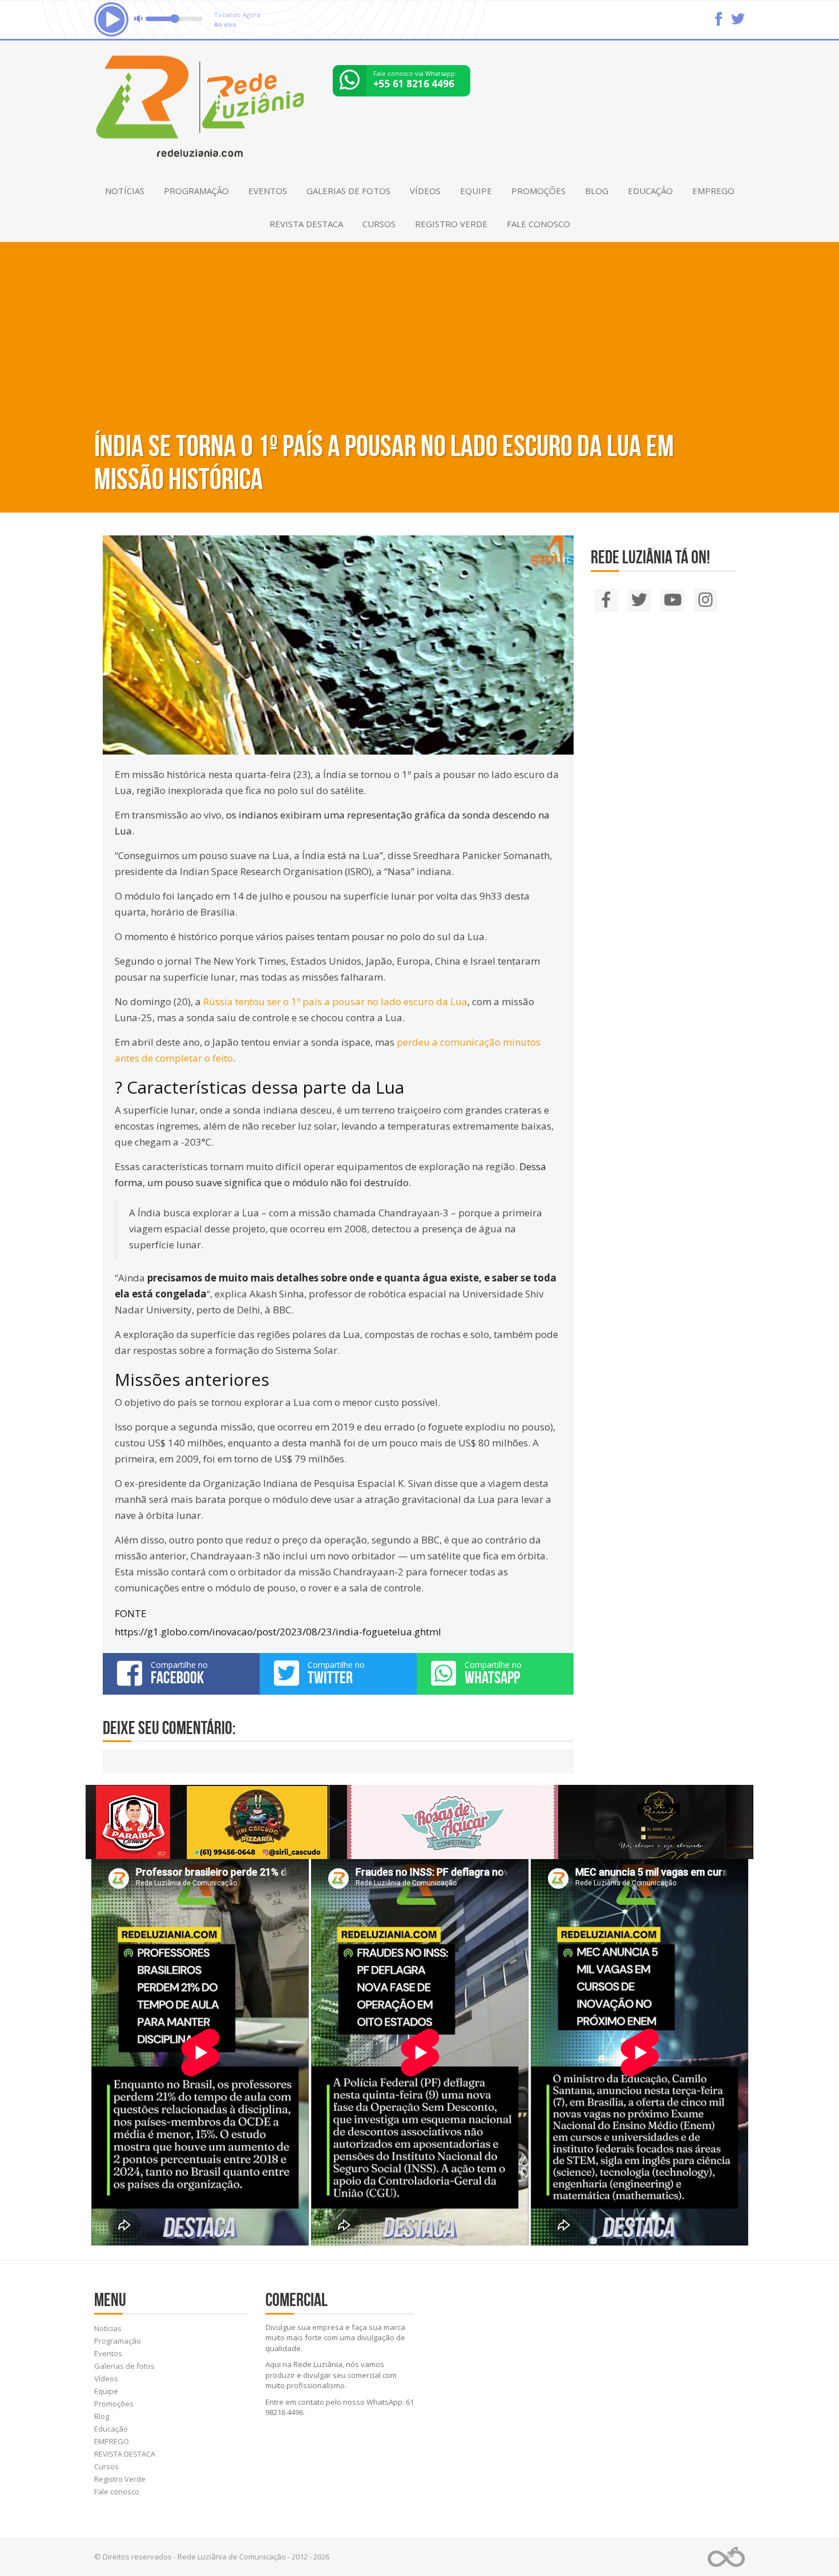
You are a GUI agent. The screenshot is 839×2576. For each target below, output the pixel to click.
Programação (196, 191)
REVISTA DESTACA (306, 224)
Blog (597, 191)
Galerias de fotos (348, 191)
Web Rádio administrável (726, 2557)
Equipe (476, 191)
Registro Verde (451, 224)
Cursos (379, 224)
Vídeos (425, 191)
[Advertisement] (419, 328)
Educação (650, 191)
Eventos (268, 191)
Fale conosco (539, 224)
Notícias (125, 191)
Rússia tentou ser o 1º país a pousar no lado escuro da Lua (335, 1001)
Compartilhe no (179, 1673)
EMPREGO (713, 191)
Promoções (539, 191)
